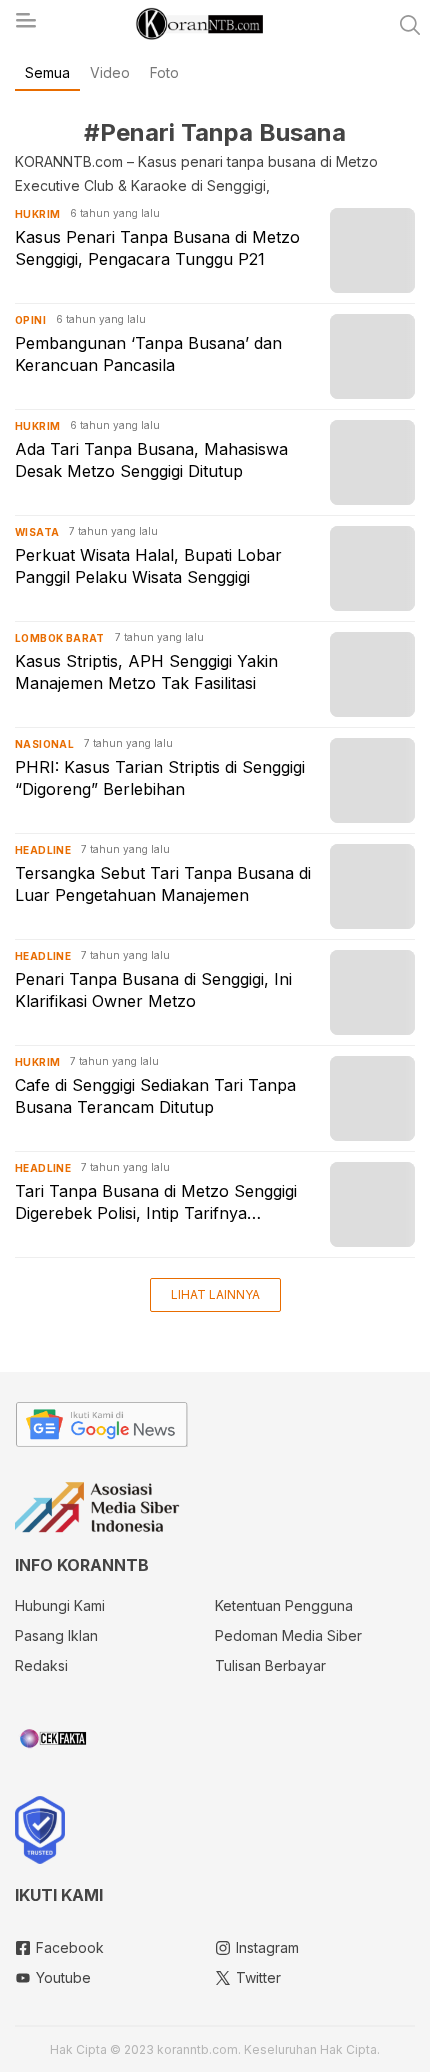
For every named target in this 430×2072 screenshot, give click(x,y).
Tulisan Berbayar (270, 1665)
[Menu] (25, 26)
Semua (47, 72)
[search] (410, 25)
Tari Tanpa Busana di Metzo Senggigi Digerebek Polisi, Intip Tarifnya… (156, 1202)
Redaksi (41, 1665)
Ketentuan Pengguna (284, 1605)
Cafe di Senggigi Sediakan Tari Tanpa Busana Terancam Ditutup (155, 1096)
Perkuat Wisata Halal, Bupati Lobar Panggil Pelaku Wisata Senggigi (148, 566)
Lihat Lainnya (215, 1294)
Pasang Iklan (56, 1635)
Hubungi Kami (60, 1605)
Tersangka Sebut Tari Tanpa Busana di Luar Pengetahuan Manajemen (163, 884)
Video (110, 72)
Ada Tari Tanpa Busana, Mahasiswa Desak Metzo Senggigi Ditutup (151, 460)
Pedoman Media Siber (288, 1635)
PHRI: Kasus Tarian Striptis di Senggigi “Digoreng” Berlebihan (160, 778)
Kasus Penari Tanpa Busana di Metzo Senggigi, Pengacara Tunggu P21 (157, 248)
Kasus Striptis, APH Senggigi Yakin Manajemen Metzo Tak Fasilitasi (146, 672)
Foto (164, 72)
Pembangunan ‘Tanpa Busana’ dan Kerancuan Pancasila (148, 354)
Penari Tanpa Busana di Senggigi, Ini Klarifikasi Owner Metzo (153, 990)
